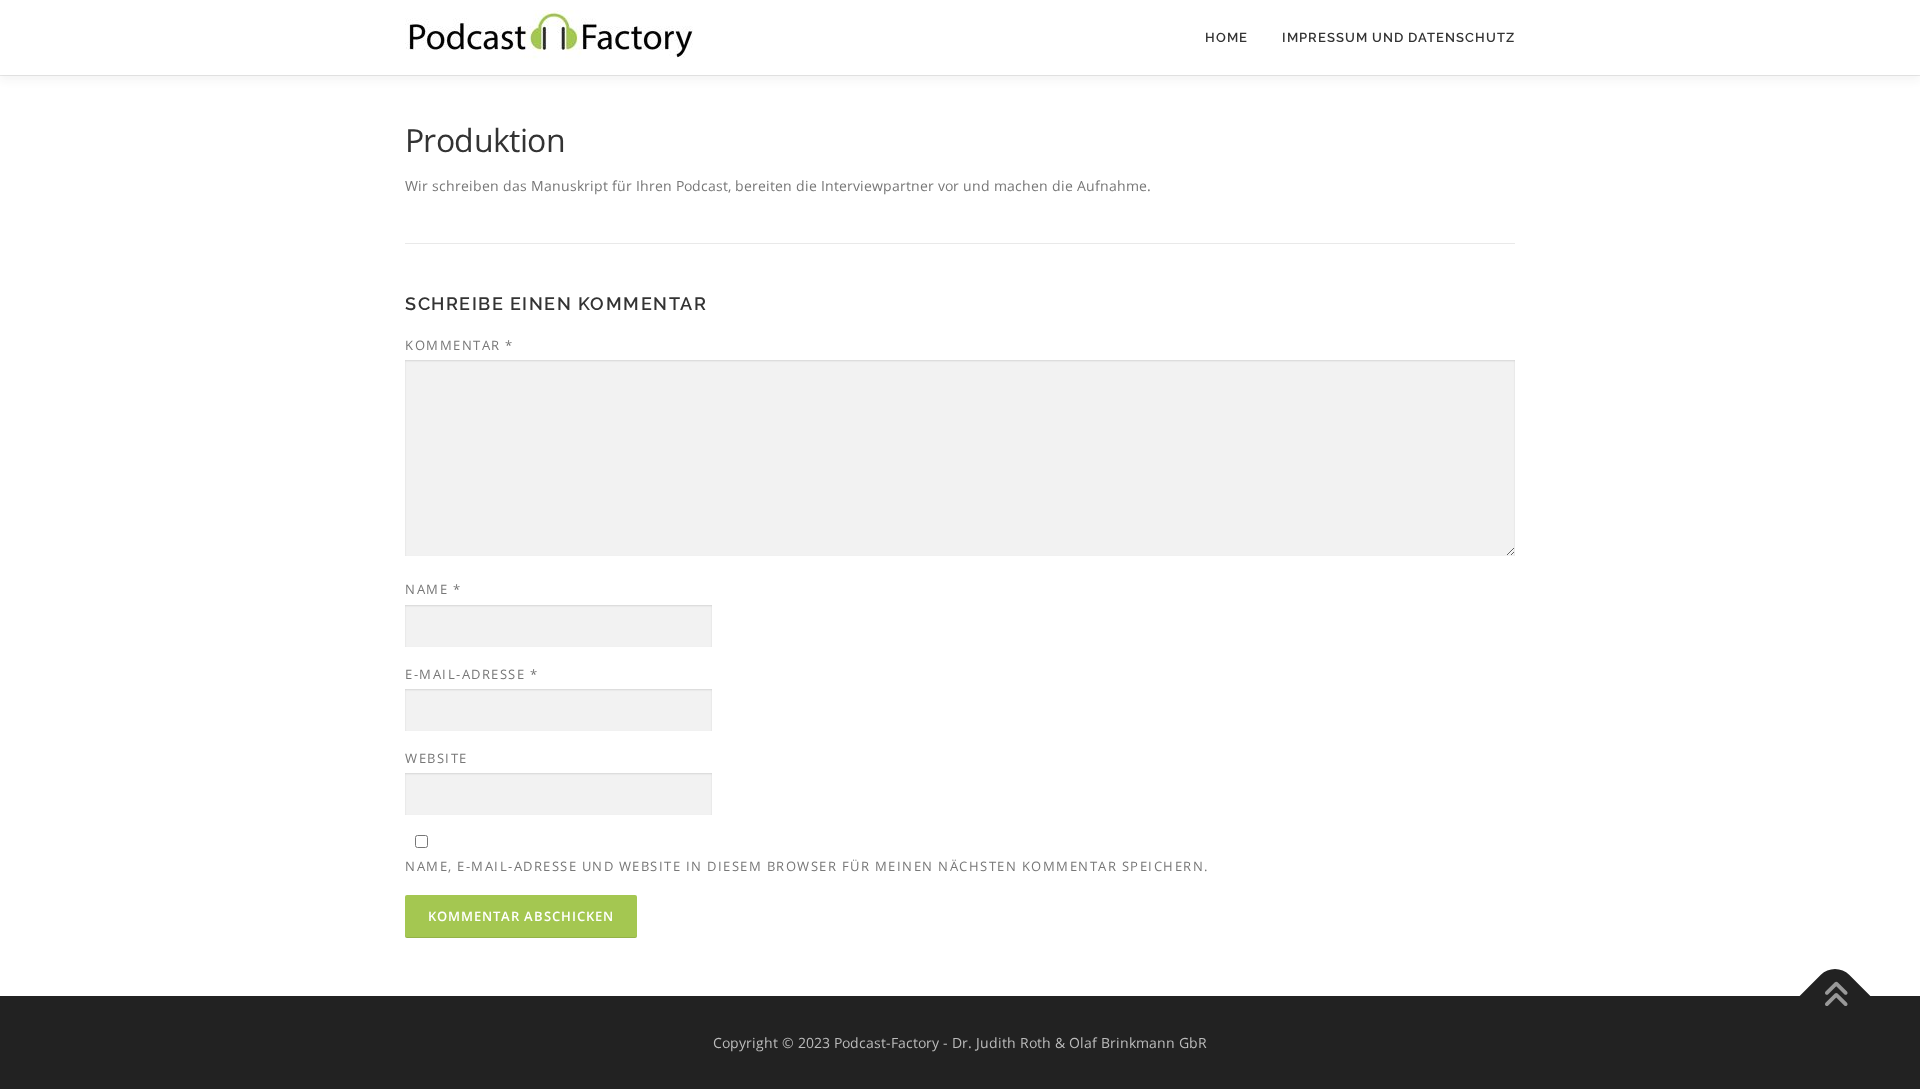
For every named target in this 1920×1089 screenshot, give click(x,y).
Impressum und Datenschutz (1398, 37)
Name (433, 589)
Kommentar (459, 345)
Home (1226, 37)
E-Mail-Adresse (471, 674)
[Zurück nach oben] (1835, 995)
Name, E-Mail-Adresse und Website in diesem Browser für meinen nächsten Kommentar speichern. (807, 866)
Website (436, 758)
